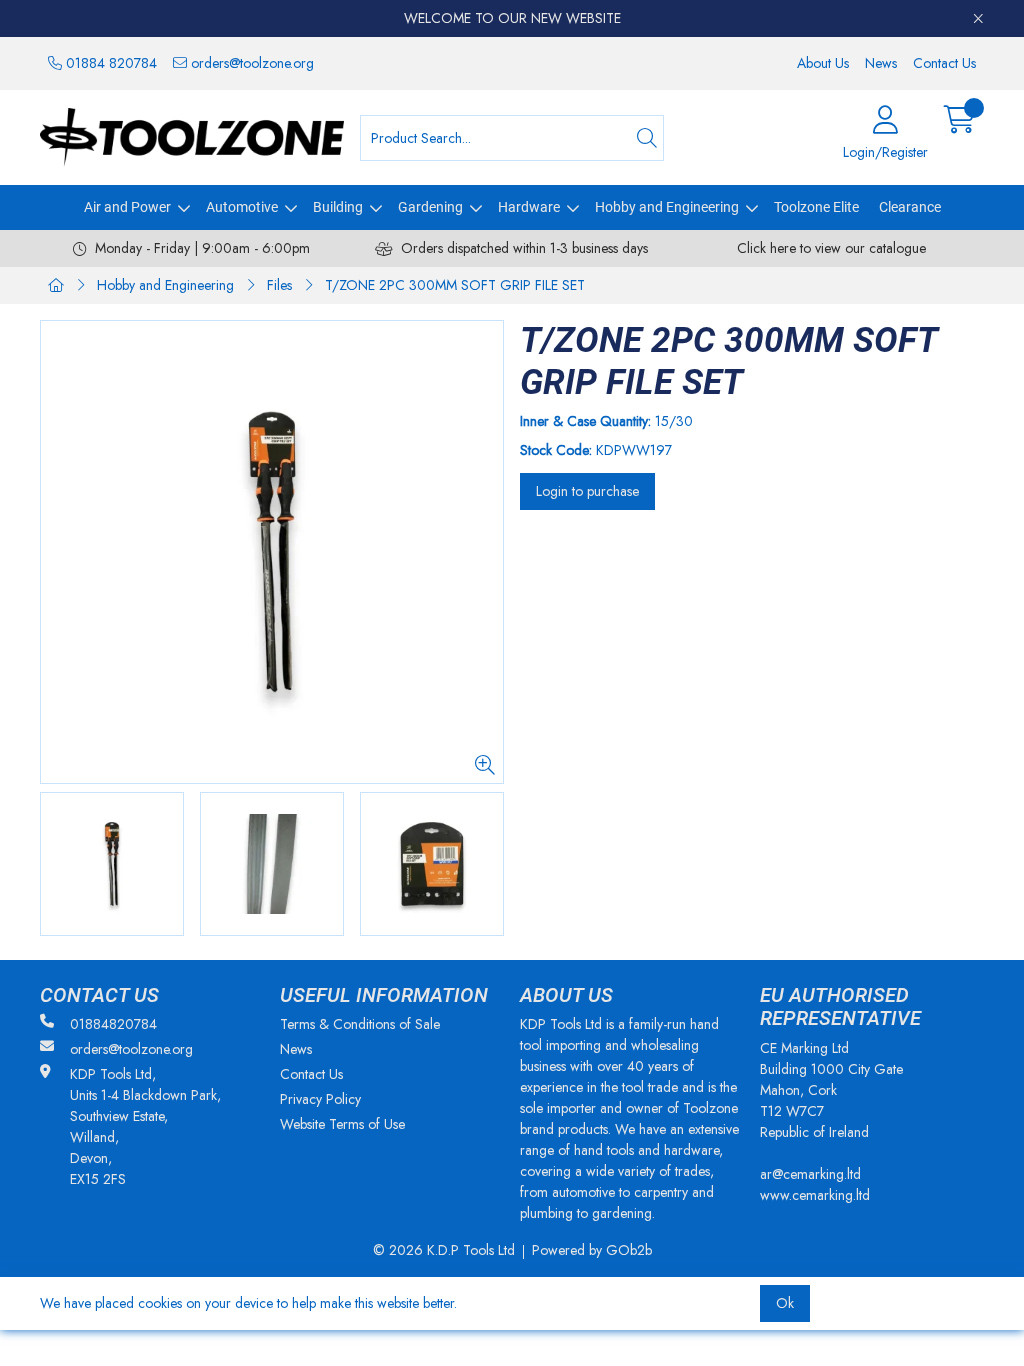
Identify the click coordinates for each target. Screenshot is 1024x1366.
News (881, 63)
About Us (823, 63)
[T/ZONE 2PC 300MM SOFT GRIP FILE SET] (272, 552)
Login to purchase (587, 491)
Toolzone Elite (816, 207)
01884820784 (113, 1024)
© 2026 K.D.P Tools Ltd (444, 1250)
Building (338, 207)
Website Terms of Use (342, 1124)
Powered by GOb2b (592, 1250)
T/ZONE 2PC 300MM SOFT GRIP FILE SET (455, 285)
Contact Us (944, 63)
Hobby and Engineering (667, 207)
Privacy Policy (320, 1099)
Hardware (529, 207)
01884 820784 (109, 63)
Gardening (430, 207)
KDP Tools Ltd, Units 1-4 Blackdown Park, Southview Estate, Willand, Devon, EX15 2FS (145, 1126)
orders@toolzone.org (250, 63)
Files (279, 285)
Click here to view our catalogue (831, 248)
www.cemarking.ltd (815, 1195)
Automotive (242, 207)
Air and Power (127, 207)
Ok (785, 1303)
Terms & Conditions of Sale (360, 1024)
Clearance (910, 207)
